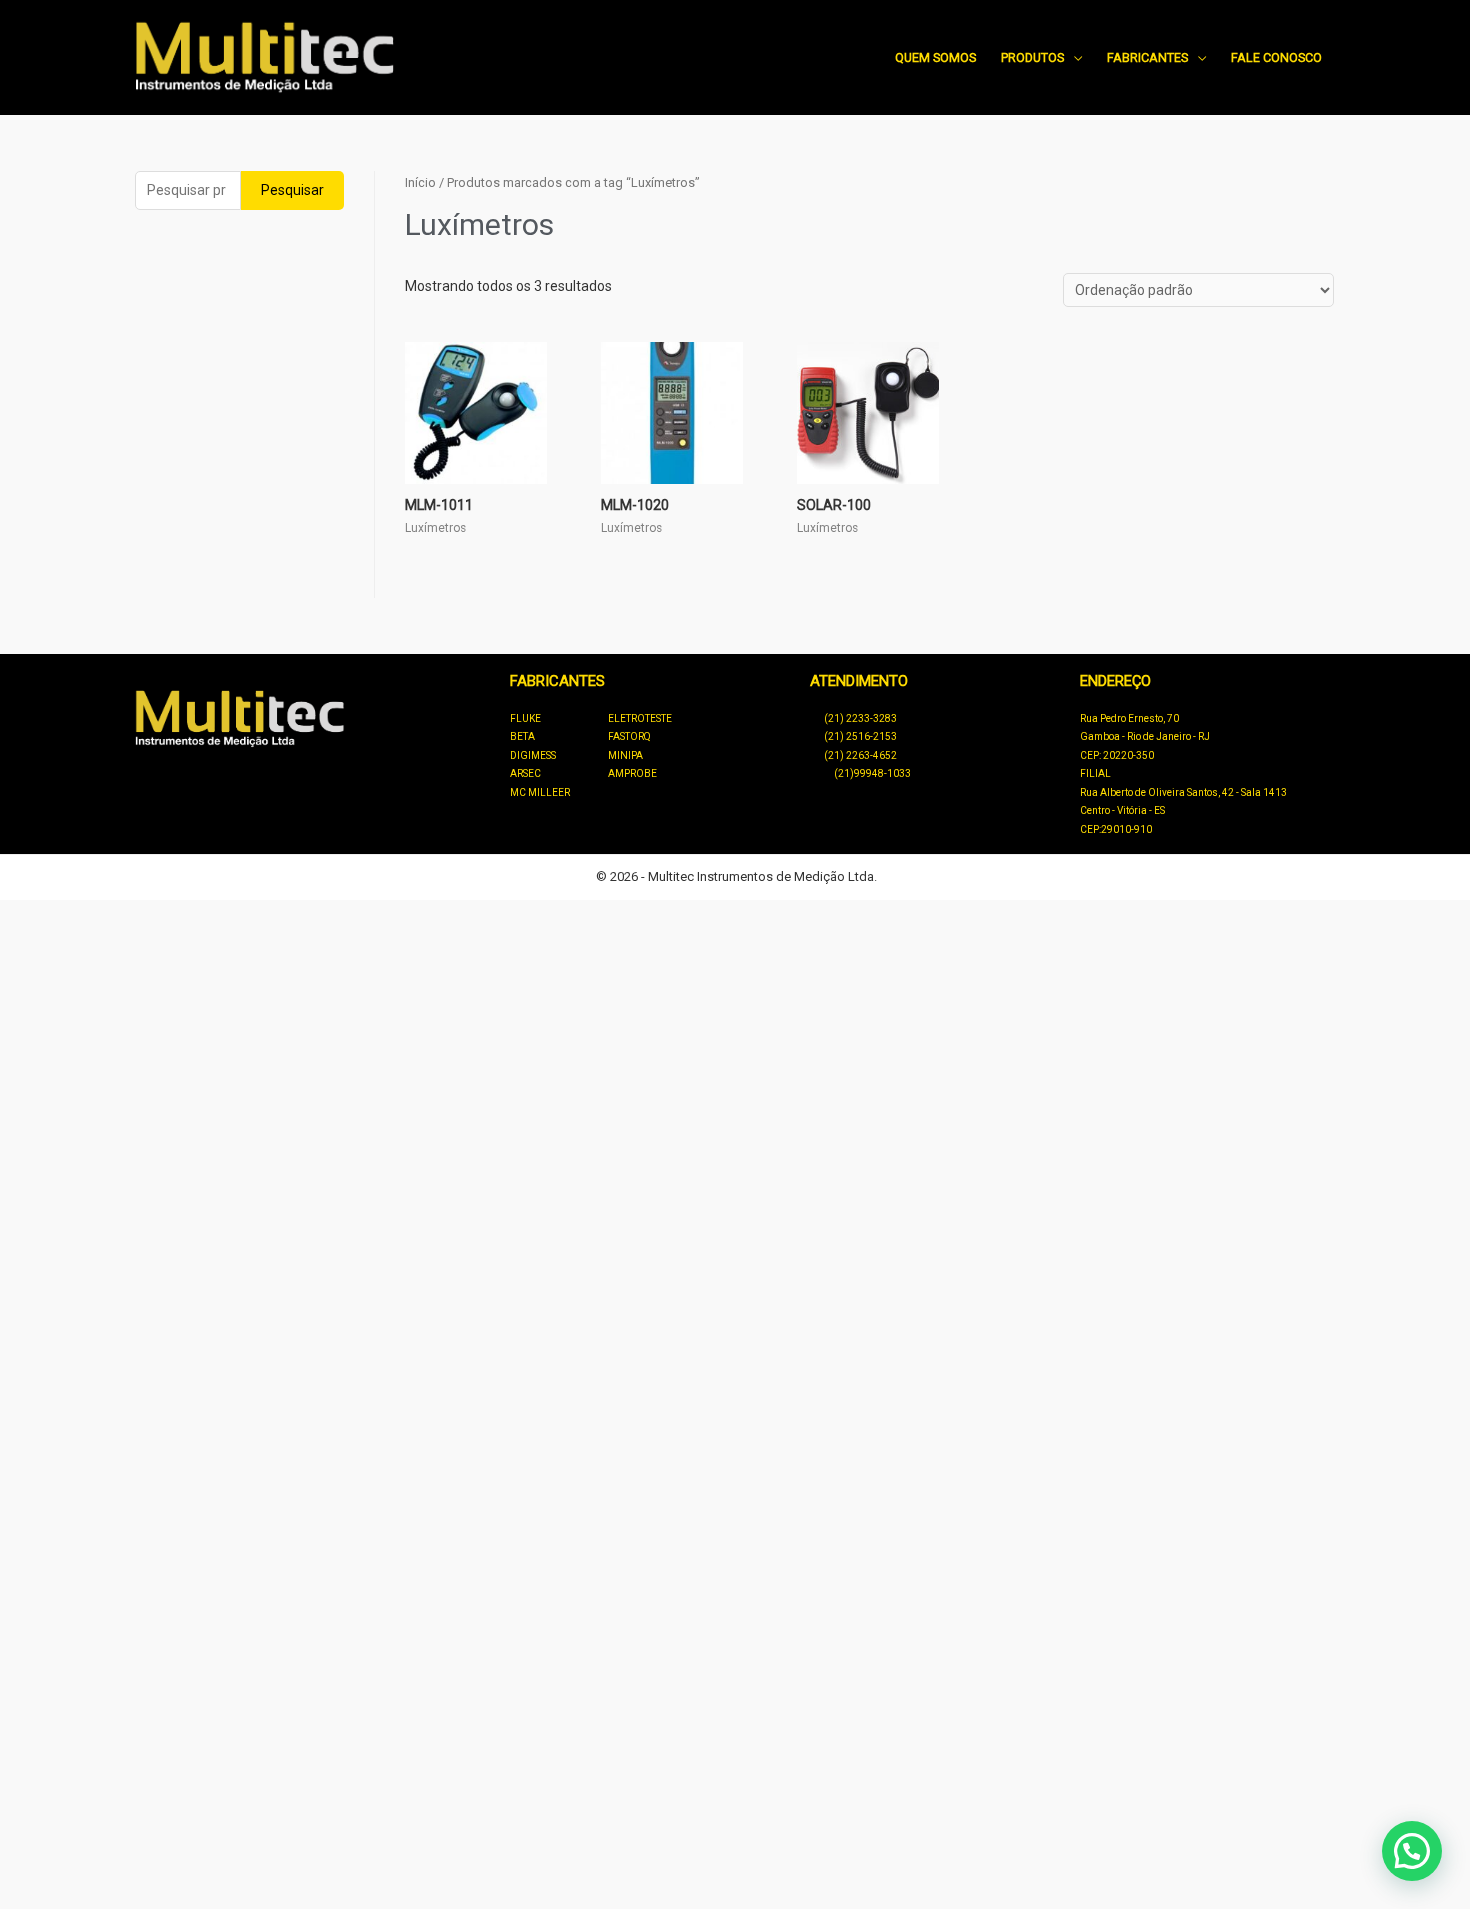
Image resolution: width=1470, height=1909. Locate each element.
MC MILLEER (540, 792)
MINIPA (625, 755)
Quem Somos (935, 57)
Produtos (1032, 57)
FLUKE (525, 718)
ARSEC (525, 773)
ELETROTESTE (640, 718)
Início (420, 182)
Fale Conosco (1276, 57)
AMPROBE (632, 773)
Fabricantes (1147, 57)
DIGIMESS (533, 755)
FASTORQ (629, 736)
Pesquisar (292, 190)
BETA (522, 736)
